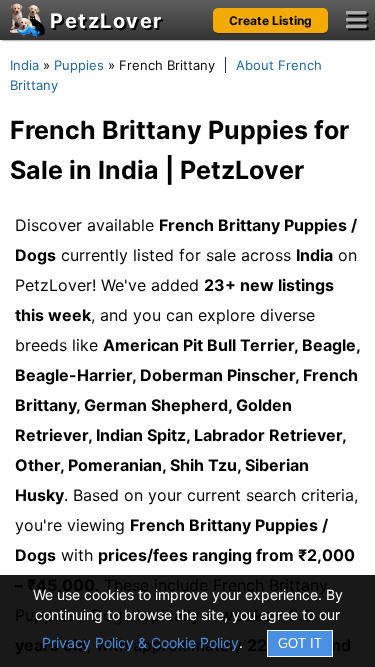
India (24, 65)
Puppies (79, 65)
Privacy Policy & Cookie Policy (140, 642)
